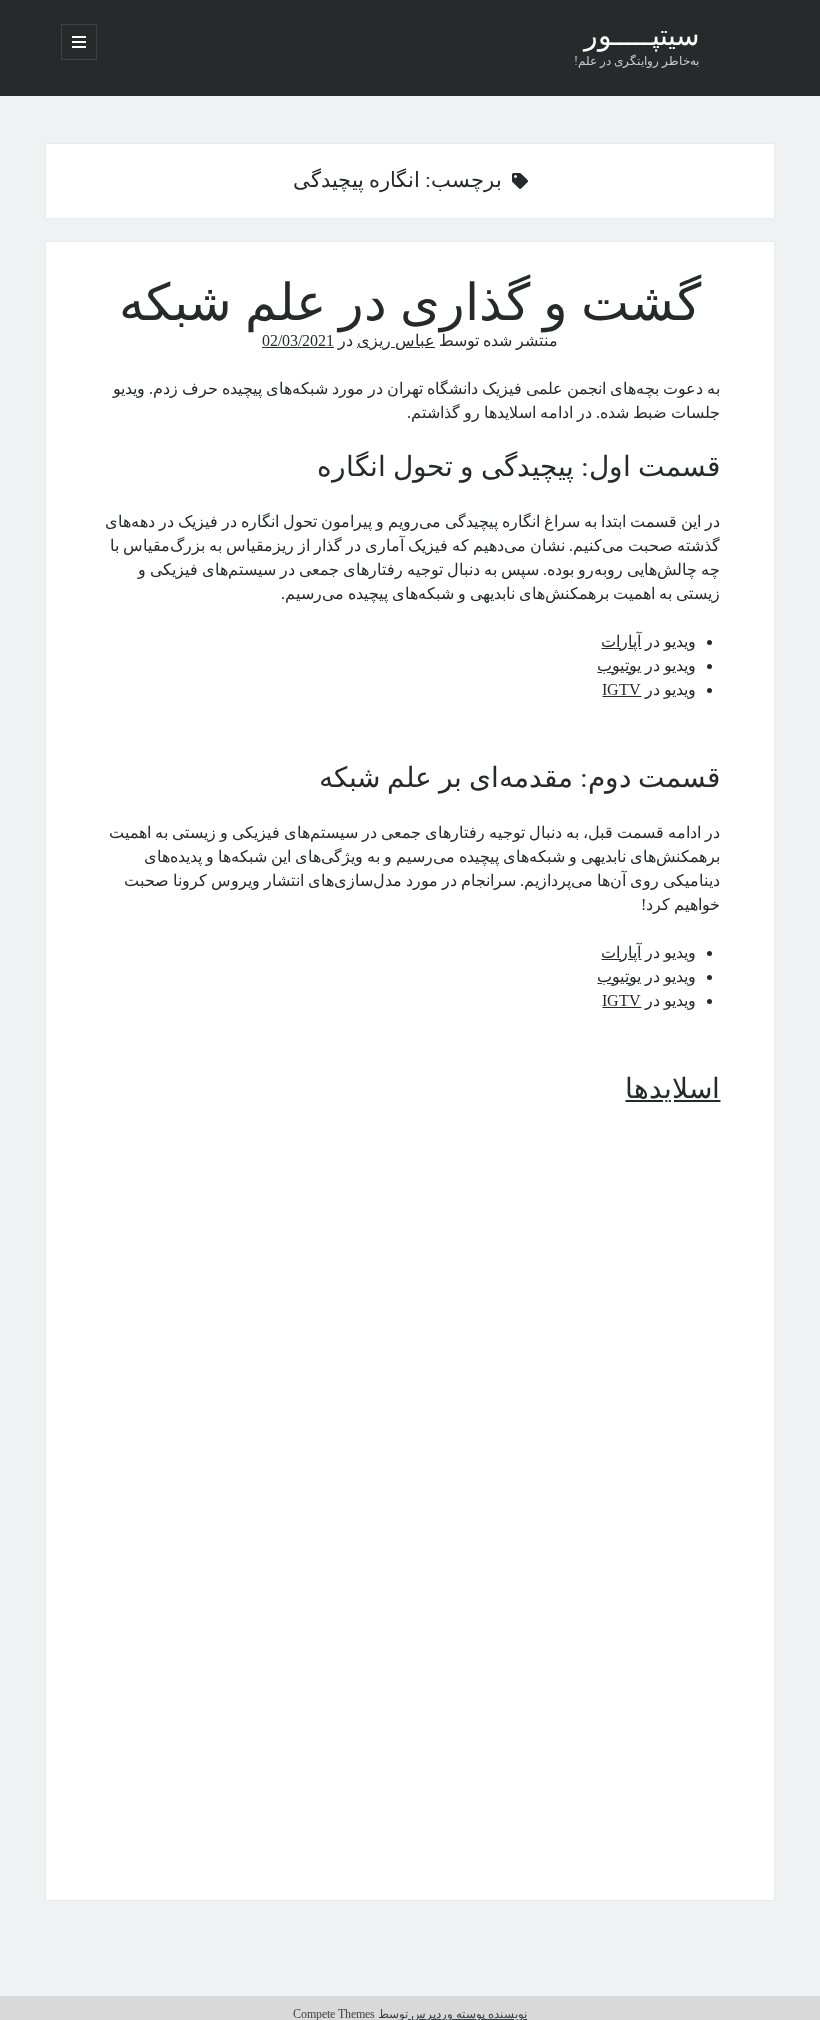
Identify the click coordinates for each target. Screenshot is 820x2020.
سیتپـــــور (641, 38)
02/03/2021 (298, 340)
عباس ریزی (396, 340)
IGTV (621, 689)
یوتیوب (619, 665)
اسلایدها (672, 1088)
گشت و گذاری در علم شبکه (410, 303)
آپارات (621, 641)
